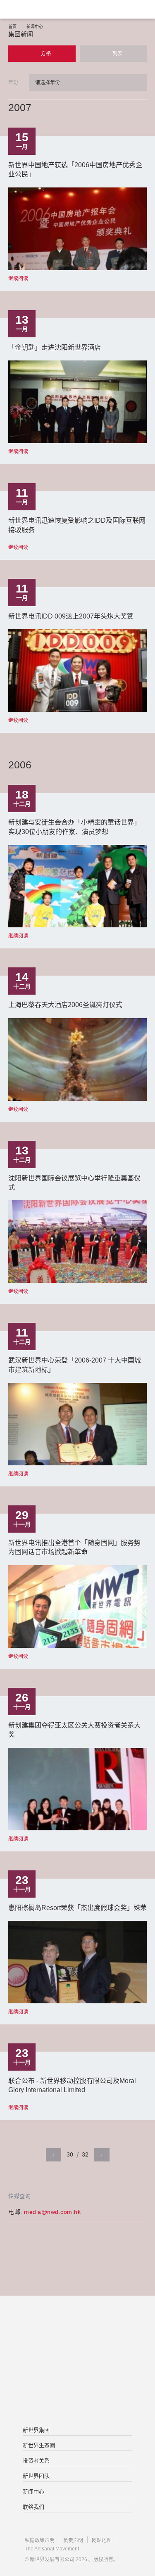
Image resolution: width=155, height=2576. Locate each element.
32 (85, 2154)
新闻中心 (35, 27)
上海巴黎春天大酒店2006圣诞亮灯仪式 (65, 1005)
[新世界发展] (48, 9)
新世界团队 (36, 2476)
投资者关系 (36, 2461)
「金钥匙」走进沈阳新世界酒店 (55, 347)
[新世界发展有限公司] (77, 2329)
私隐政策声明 (40, 2540)
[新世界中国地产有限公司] (77, 2362)
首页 (12, 27)
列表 (117, 54)
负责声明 (73, 2540)
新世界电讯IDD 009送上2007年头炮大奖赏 (71, 616)
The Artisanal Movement (52, 2549)
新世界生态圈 (39, 2445)
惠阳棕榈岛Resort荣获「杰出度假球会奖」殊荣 (77, 1908)
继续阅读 (18, 279)
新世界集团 (36, 2430)
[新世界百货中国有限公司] (77, 2395)
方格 (45, 54)
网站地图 (102, 2540)
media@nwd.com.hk (52, 2212)
